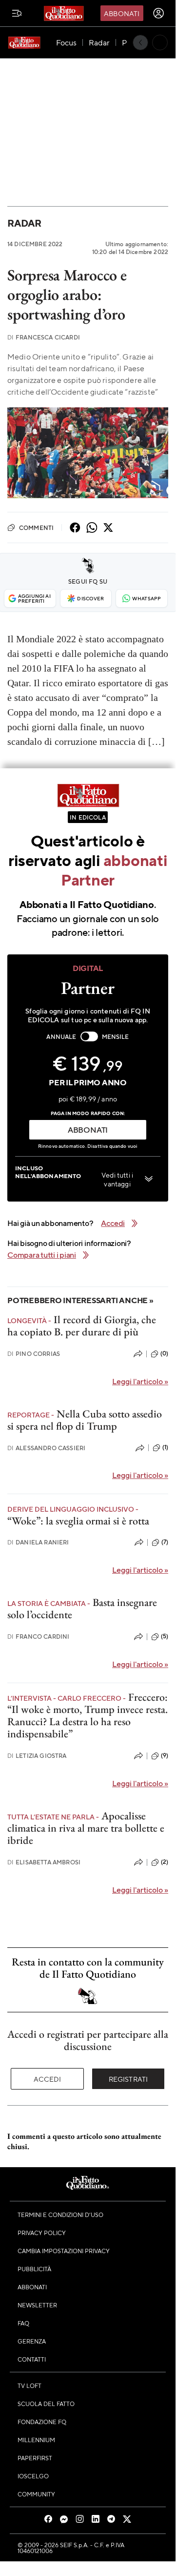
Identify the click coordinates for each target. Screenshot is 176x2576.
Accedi (48, 2079)
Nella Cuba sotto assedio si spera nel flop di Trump (85, 1420)
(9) (165, 1755)
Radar (24, 223)
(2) (165, 1862)
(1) (165, 1447)
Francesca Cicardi (44, 337)
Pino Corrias (34, 1354)
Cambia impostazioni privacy (64, 2251)
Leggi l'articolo (140, 1381)
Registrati (128, 2079)
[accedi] (158, 13)
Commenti (36, 528)
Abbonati (122, 13)
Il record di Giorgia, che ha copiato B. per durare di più (82, 1326)
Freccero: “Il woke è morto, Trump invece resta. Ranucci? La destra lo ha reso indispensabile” (88, 1716)
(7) (165, 1542)
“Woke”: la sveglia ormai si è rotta (78, 1521)
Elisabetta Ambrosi (44, 1862)
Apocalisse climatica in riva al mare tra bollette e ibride (86, 1828)
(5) (165, 1636)
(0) (164, 1353)
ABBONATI (88, 1130)
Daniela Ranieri (38, 1542)
